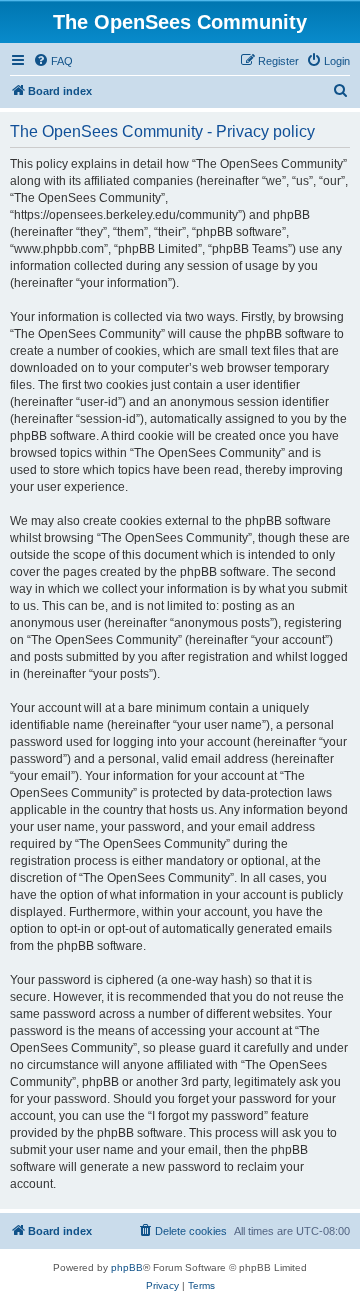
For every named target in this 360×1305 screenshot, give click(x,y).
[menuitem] (53, 61)
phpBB (127, 1267)
